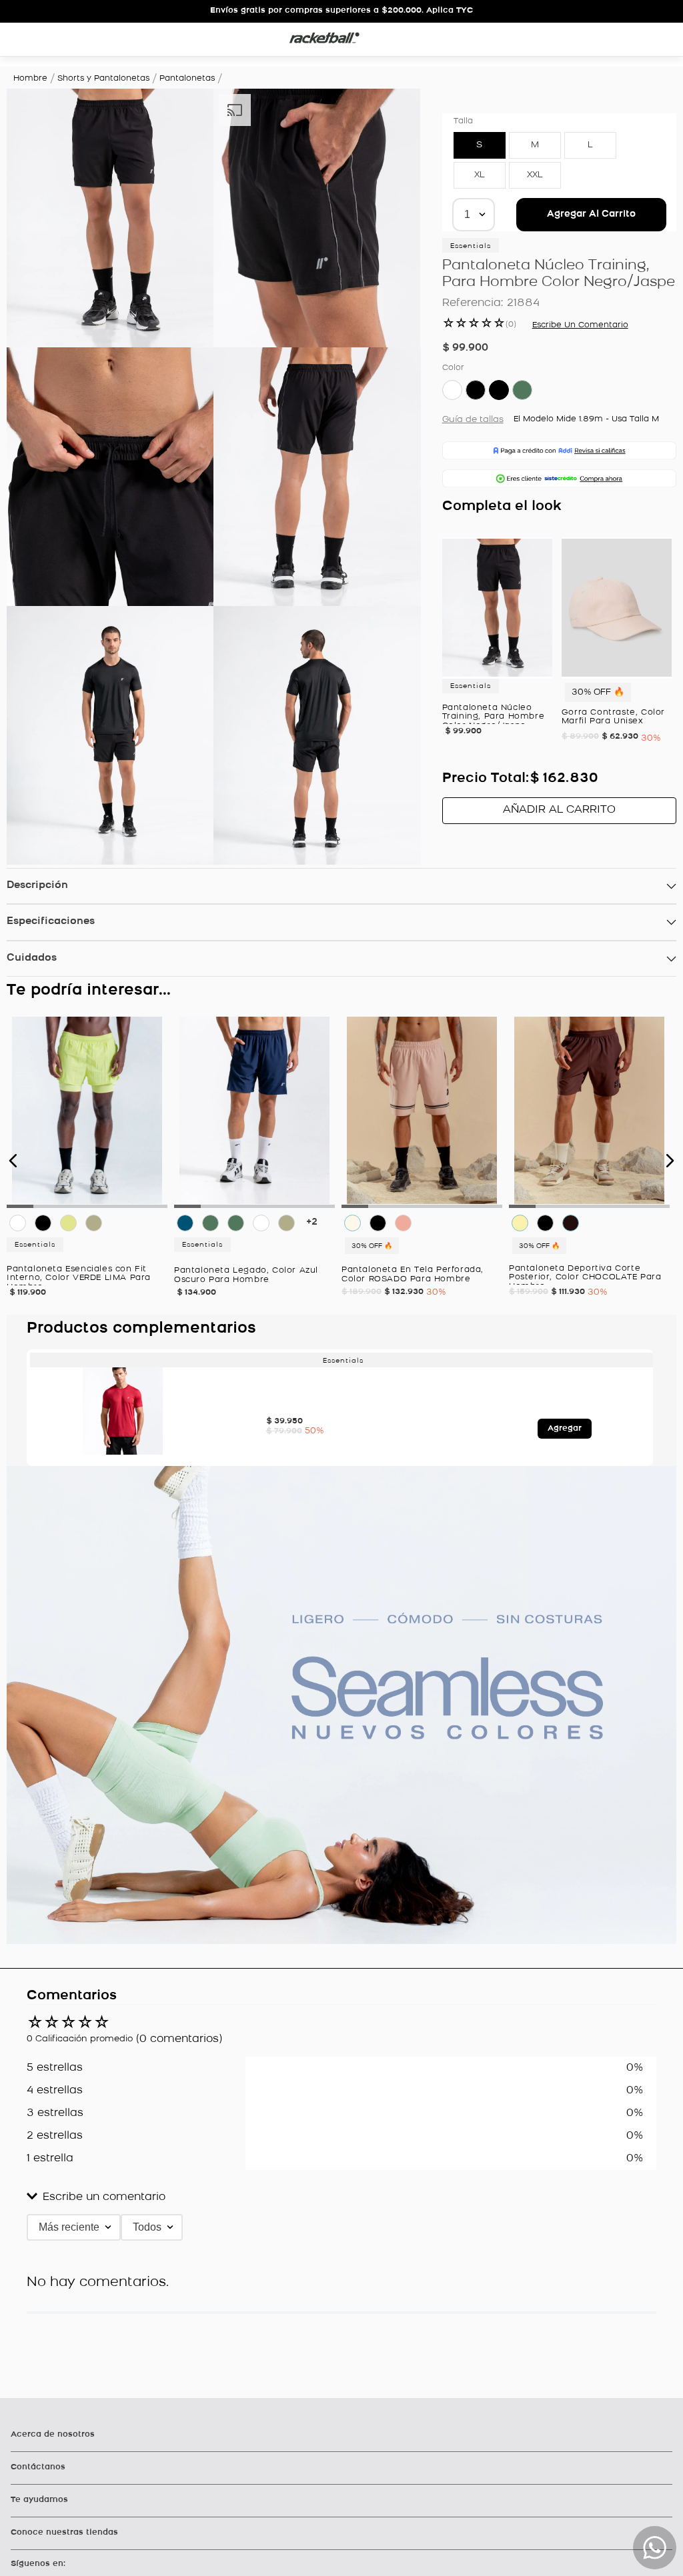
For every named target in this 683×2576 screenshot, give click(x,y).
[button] (394, 115)
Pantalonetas (187, 79)
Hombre (30, 79)
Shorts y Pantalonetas (103, 79)
